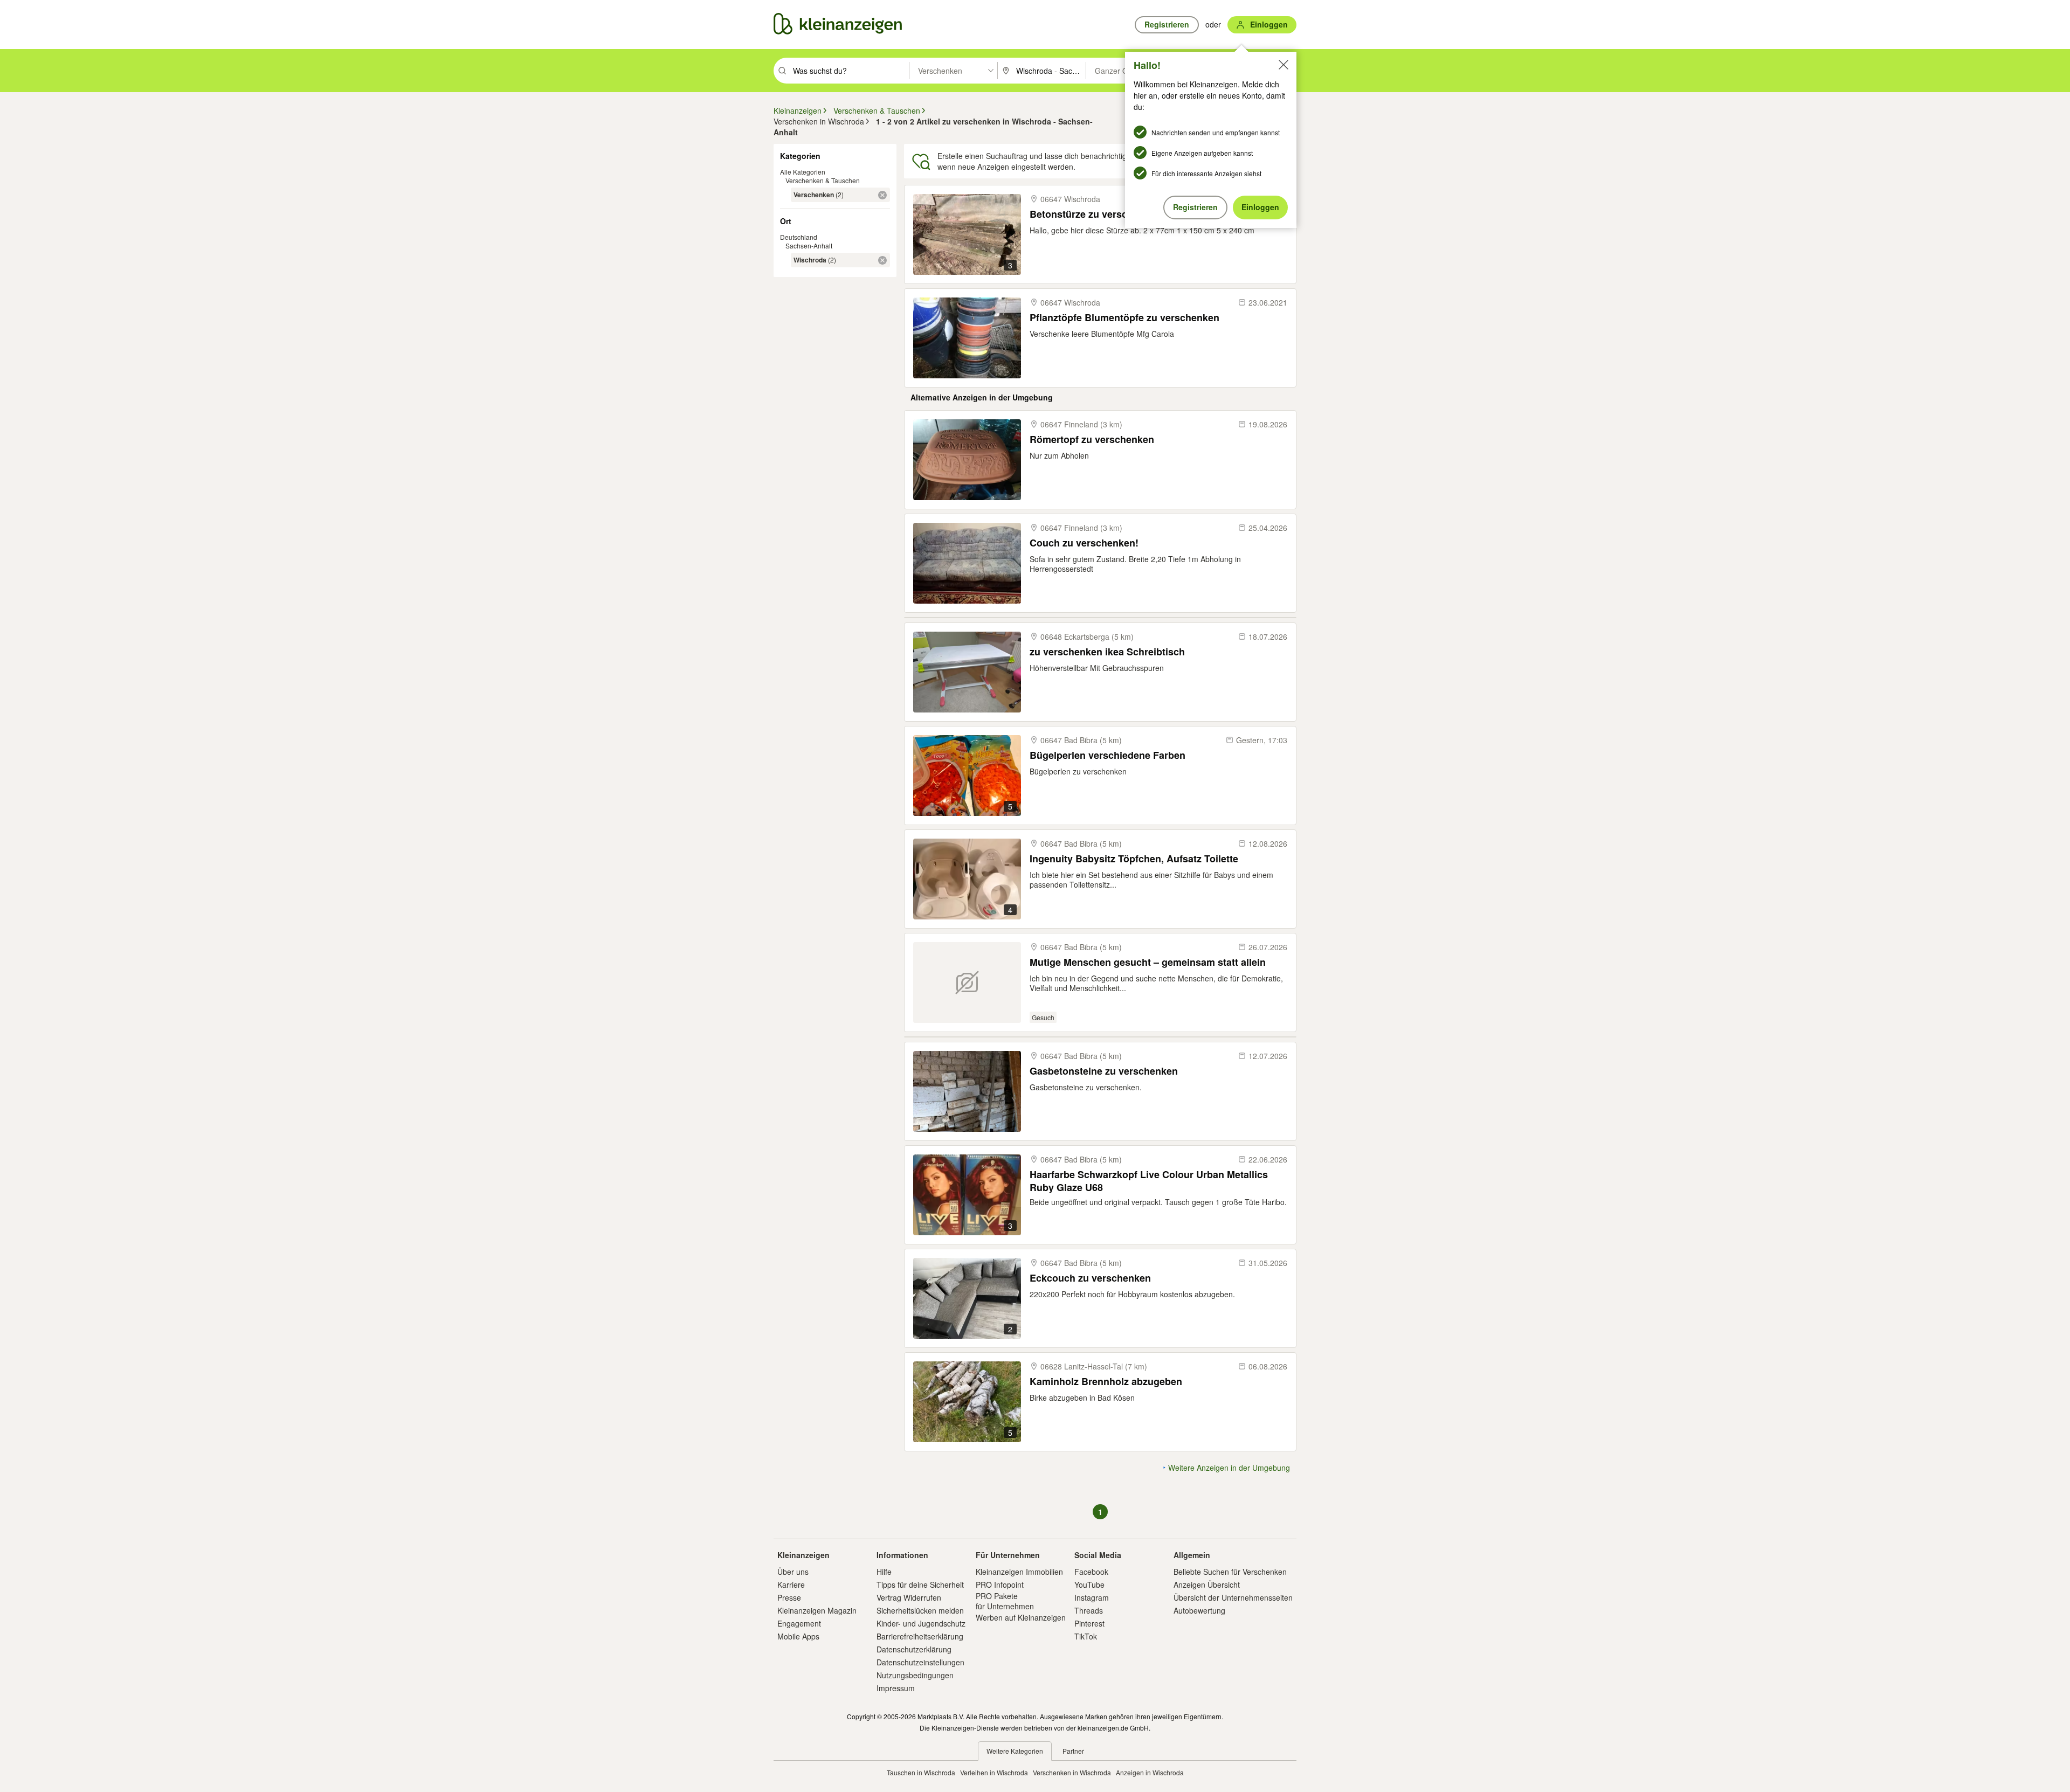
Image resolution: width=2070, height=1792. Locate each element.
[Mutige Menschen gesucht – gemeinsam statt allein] (967, 983)
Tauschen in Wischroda (921, 1772)
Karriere (791, 1585)
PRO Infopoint (1000, 1585)
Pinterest (1089, 1623)
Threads (1089, 1610)
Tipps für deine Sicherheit (920, 1585)
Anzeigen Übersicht (1207, 1585)
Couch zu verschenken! (1084, 543)
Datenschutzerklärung (914, 1649)
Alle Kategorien (803, 172)
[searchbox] (850, 71)
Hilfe (884, 1572)
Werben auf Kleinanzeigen (1021, 1617)
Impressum (896, 1688)
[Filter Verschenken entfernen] (882, 195)
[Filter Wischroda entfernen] (882, 260)
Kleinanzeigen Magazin (817, 1610)
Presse (789, 1597)
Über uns (793, 1572)
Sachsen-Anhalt (809, 245)
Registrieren (1195, 207)
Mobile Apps (798, 1636)
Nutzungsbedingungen (915, 1675)
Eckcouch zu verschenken (1090, 1278)
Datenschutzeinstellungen (920, 1662)
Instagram (1092, 1597)
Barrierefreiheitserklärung (920, 1636)
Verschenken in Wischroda (1072, 1772)
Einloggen (1260, 207)
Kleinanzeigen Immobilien (1019, 1572)
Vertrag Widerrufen (909, 1597)
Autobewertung (1199, 1610)
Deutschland (799, 237)
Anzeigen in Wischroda (1150, 1772)
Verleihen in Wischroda (994, 1772)
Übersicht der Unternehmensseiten (1233, 1597)
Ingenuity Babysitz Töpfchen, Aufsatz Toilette (1134, 859)
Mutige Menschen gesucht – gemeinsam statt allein (1148, 962)
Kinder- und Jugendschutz (921, 1623)
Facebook (1091, 1572)
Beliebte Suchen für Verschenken (1230, 1572)
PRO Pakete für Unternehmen (1005, 1601)
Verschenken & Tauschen (823, 180)
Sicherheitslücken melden (920, 1610)
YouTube (1089, 1585)
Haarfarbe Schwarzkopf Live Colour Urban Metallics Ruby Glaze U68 (1149, 1181)
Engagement (799, 1623)
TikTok (1086, 1636)
